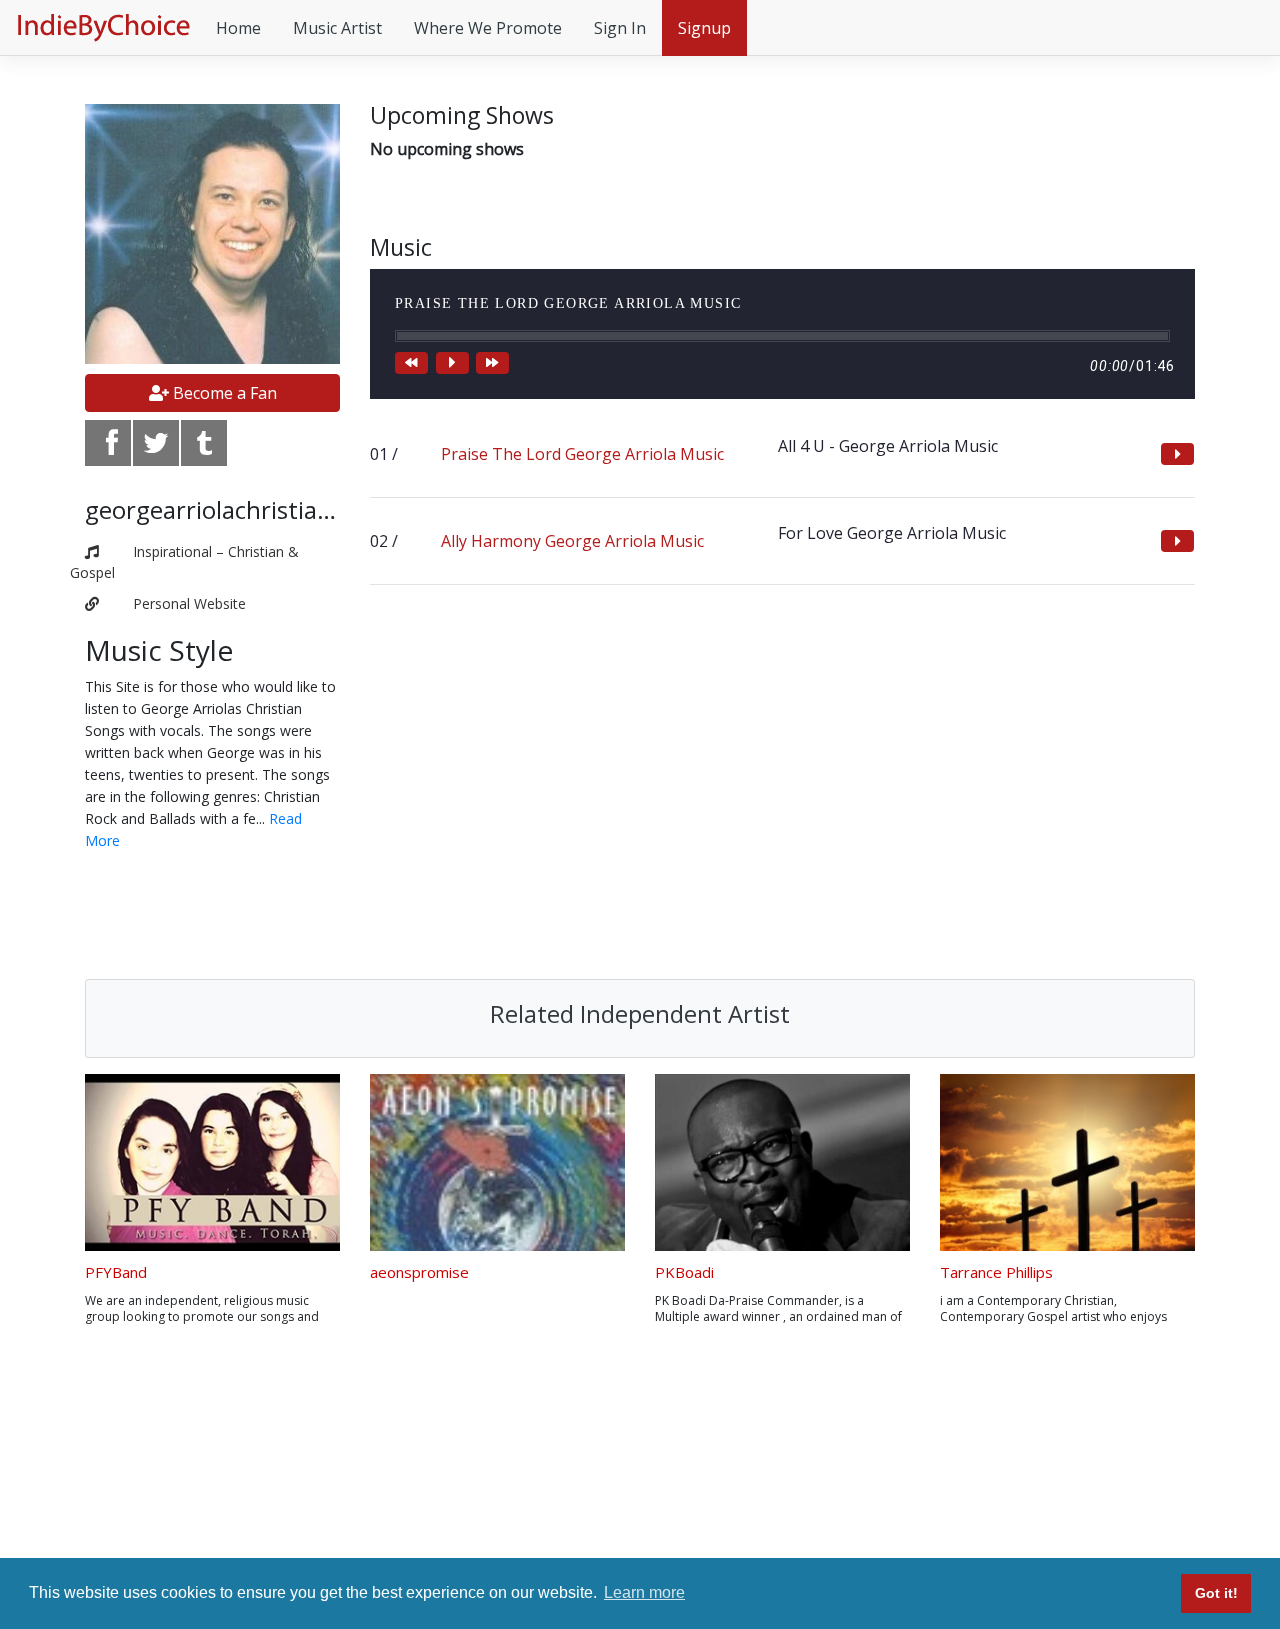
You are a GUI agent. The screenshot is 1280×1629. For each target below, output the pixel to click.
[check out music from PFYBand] (212, 1162)
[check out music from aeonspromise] (497, 1162)
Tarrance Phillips (996, 1272)
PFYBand (116, 1272)
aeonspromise (419, 1272)
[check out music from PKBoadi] (782, 1162)
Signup (704, 28)
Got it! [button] (1216, 1593)
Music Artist (337, 28)
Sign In (620, 28)
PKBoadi (684, 1272)
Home (238, 28)
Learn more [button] (644, 1592)
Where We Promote (488, 28)
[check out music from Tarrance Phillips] (1067, 1162)
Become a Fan (223, 393)
